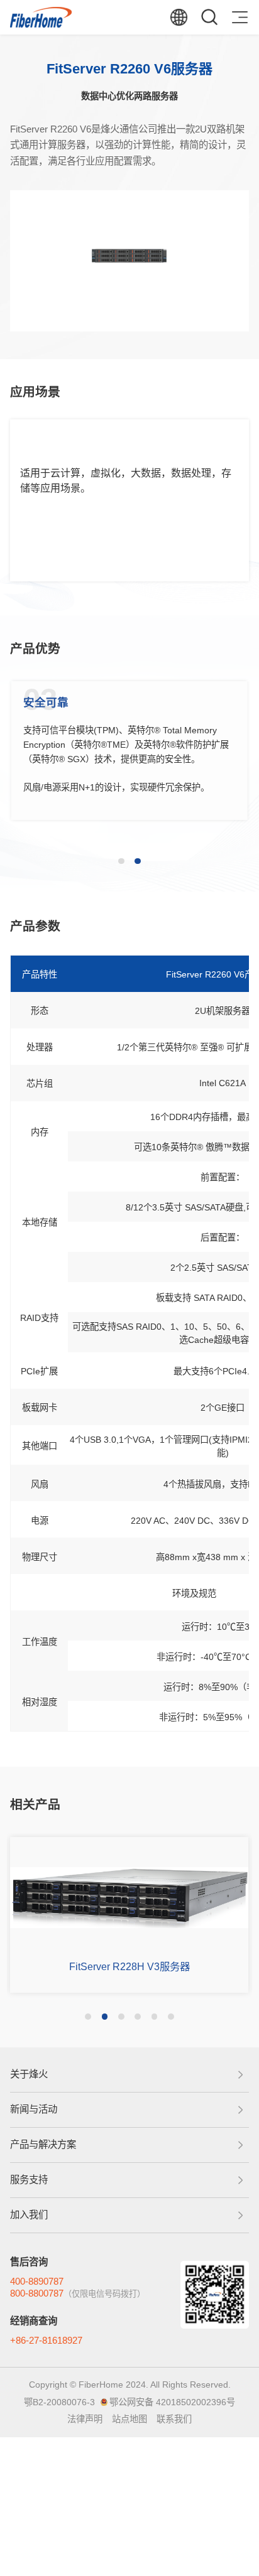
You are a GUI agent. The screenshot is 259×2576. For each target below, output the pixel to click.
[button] (121, 861)
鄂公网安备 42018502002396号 (172, 2402)
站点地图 (129, 2419)
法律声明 (85, 2419)
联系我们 (174, 2419)
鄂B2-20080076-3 (59, 2402)
